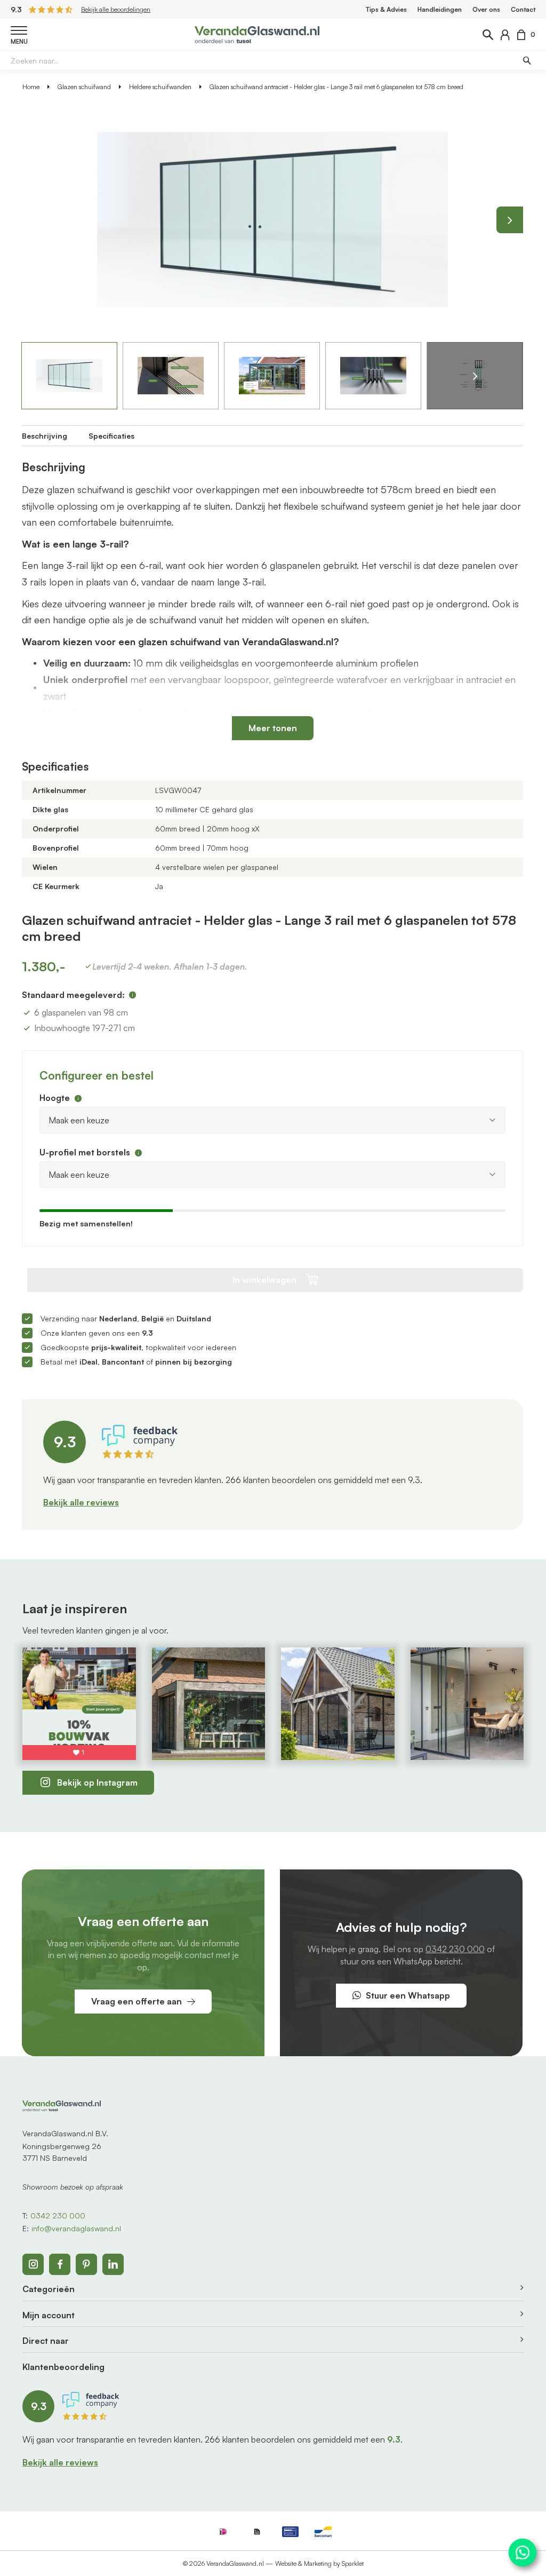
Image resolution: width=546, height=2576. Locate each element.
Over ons (486, 9)
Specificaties (111, 436)
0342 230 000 (455, 1949)
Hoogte (55, 1098)
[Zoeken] (526, 60)
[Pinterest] (86, 2264)
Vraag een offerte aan (136, 2001)
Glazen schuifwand (84, 87)
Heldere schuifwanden (160, 87)
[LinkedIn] (113, 2264)
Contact (523, 9)
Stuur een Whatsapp (408, 1995)
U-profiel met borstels (85, 1152)
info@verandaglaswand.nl (76, 2228)
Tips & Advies (386, 9)
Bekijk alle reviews (81, 1502)
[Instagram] (33, 2264)
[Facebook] (60, 2264)
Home (31, 87)
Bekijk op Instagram (97, 1782)
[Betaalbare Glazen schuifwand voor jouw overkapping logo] (257, 34)
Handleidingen (440, 9)
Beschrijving (45, 436)
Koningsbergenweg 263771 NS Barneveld (62, 2152)
